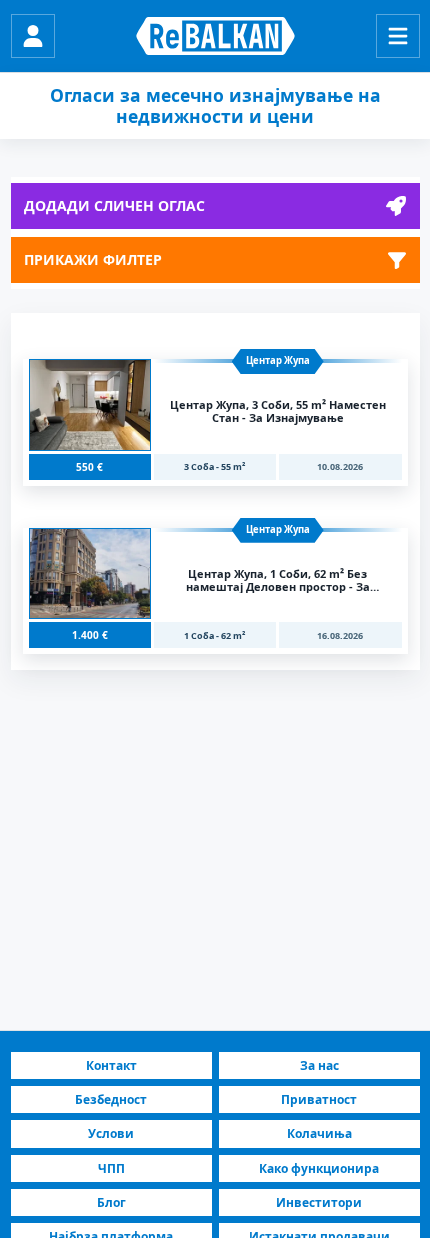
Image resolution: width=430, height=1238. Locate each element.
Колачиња (319, 1133)
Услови (111, 1133)
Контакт (111, 1065)
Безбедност (111, 1099)
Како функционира (319, 1168)
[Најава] (33, 36)
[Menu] (398, 36)
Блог (111, 1202)
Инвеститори (319, 1202)
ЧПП (111, 1168)
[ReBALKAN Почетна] (215, 36)
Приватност (319, 1099)
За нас (319, 1065)
